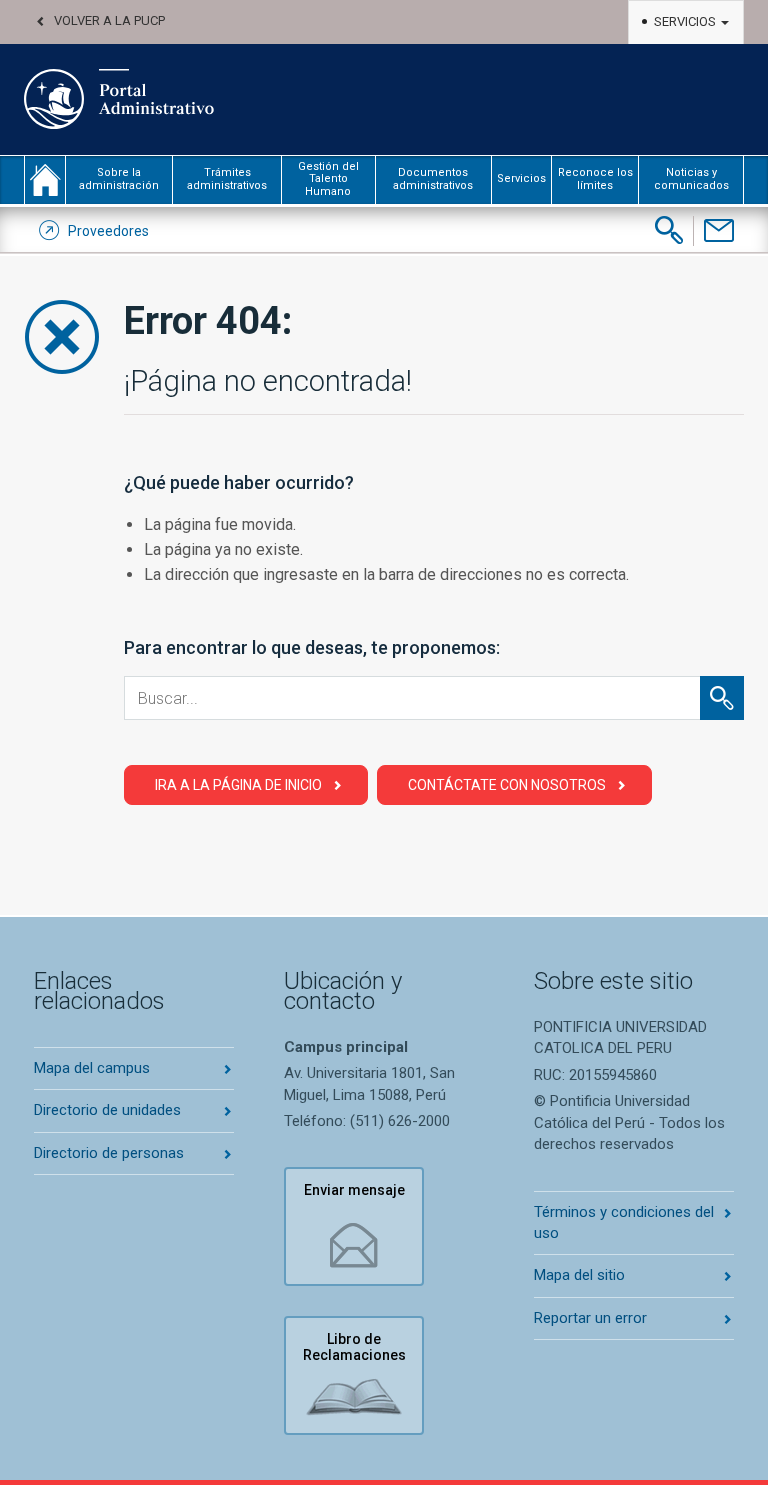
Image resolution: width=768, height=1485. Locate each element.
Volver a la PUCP (109, 20)
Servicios (686, 21)
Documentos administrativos (433, 178)
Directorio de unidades (107, 1110)
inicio (45, 180)
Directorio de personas (109, 1153)
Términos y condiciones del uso (624, 1222)
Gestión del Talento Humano (328, 179)
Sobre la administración (119, 178)
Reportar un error (590, 1318)
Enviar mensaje (354, 1190)
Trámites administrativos (227, 178)
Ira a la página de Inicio (238, 785)
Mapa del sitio (579, 1275)
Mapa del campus (92, 1068)
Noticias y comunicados (691, 178)
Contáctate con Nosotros (507, 785)
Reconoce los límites (595, 178)
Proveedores (108, 231)
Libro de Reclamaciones (354, 1347)
